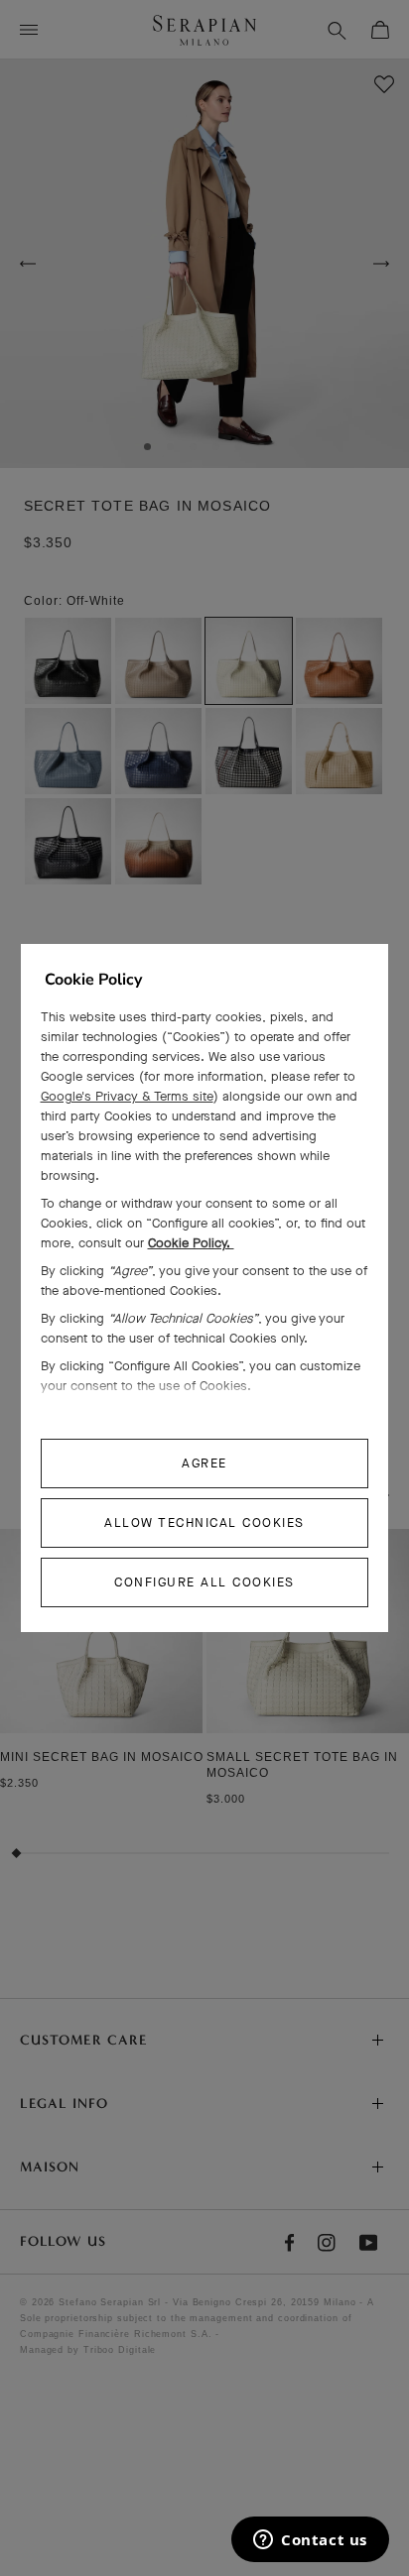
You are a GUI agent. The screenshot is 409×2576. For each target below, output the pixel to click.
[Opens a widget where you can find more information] (310, 2541)
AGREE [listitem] (204, 1463)
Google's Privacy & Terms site (127, 1096)
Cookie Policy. (191, 1243)
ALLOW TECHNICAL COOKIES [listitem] (204, 1522)
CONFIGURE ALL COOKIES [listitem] (204, 1582)
